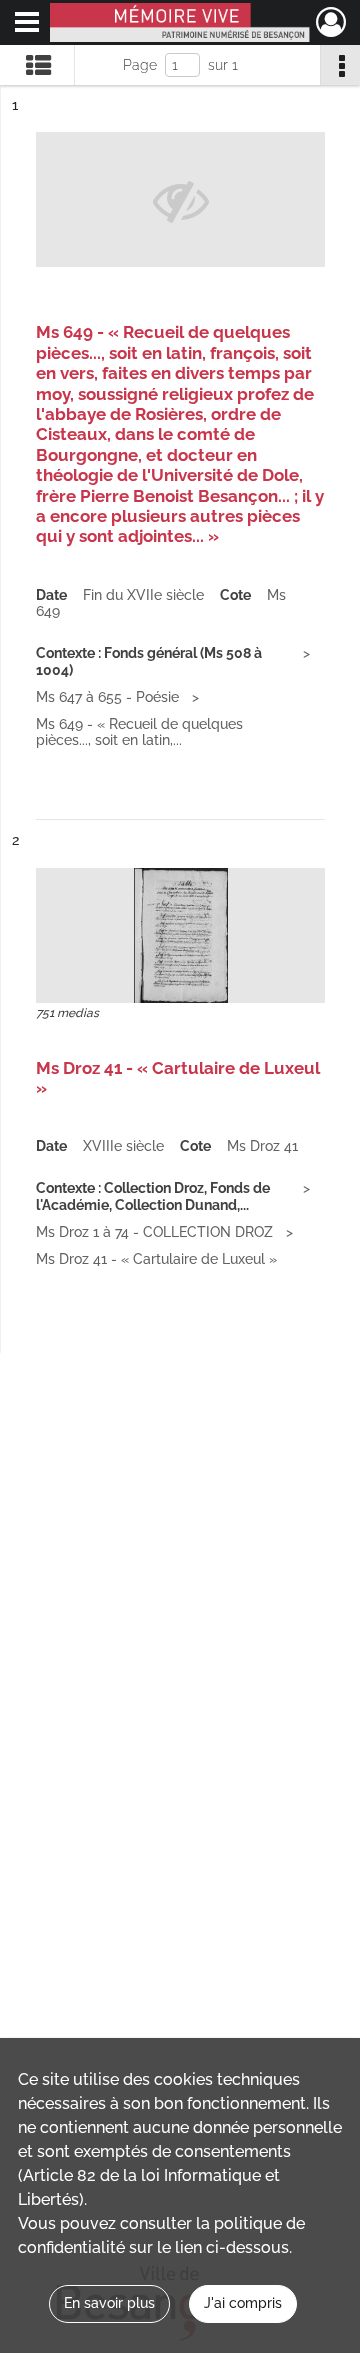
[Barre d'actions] (340, 65)
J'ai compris (243, 2303)
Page (140, 65)
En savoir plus (109, 2303)
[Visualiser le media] (180, 935)
